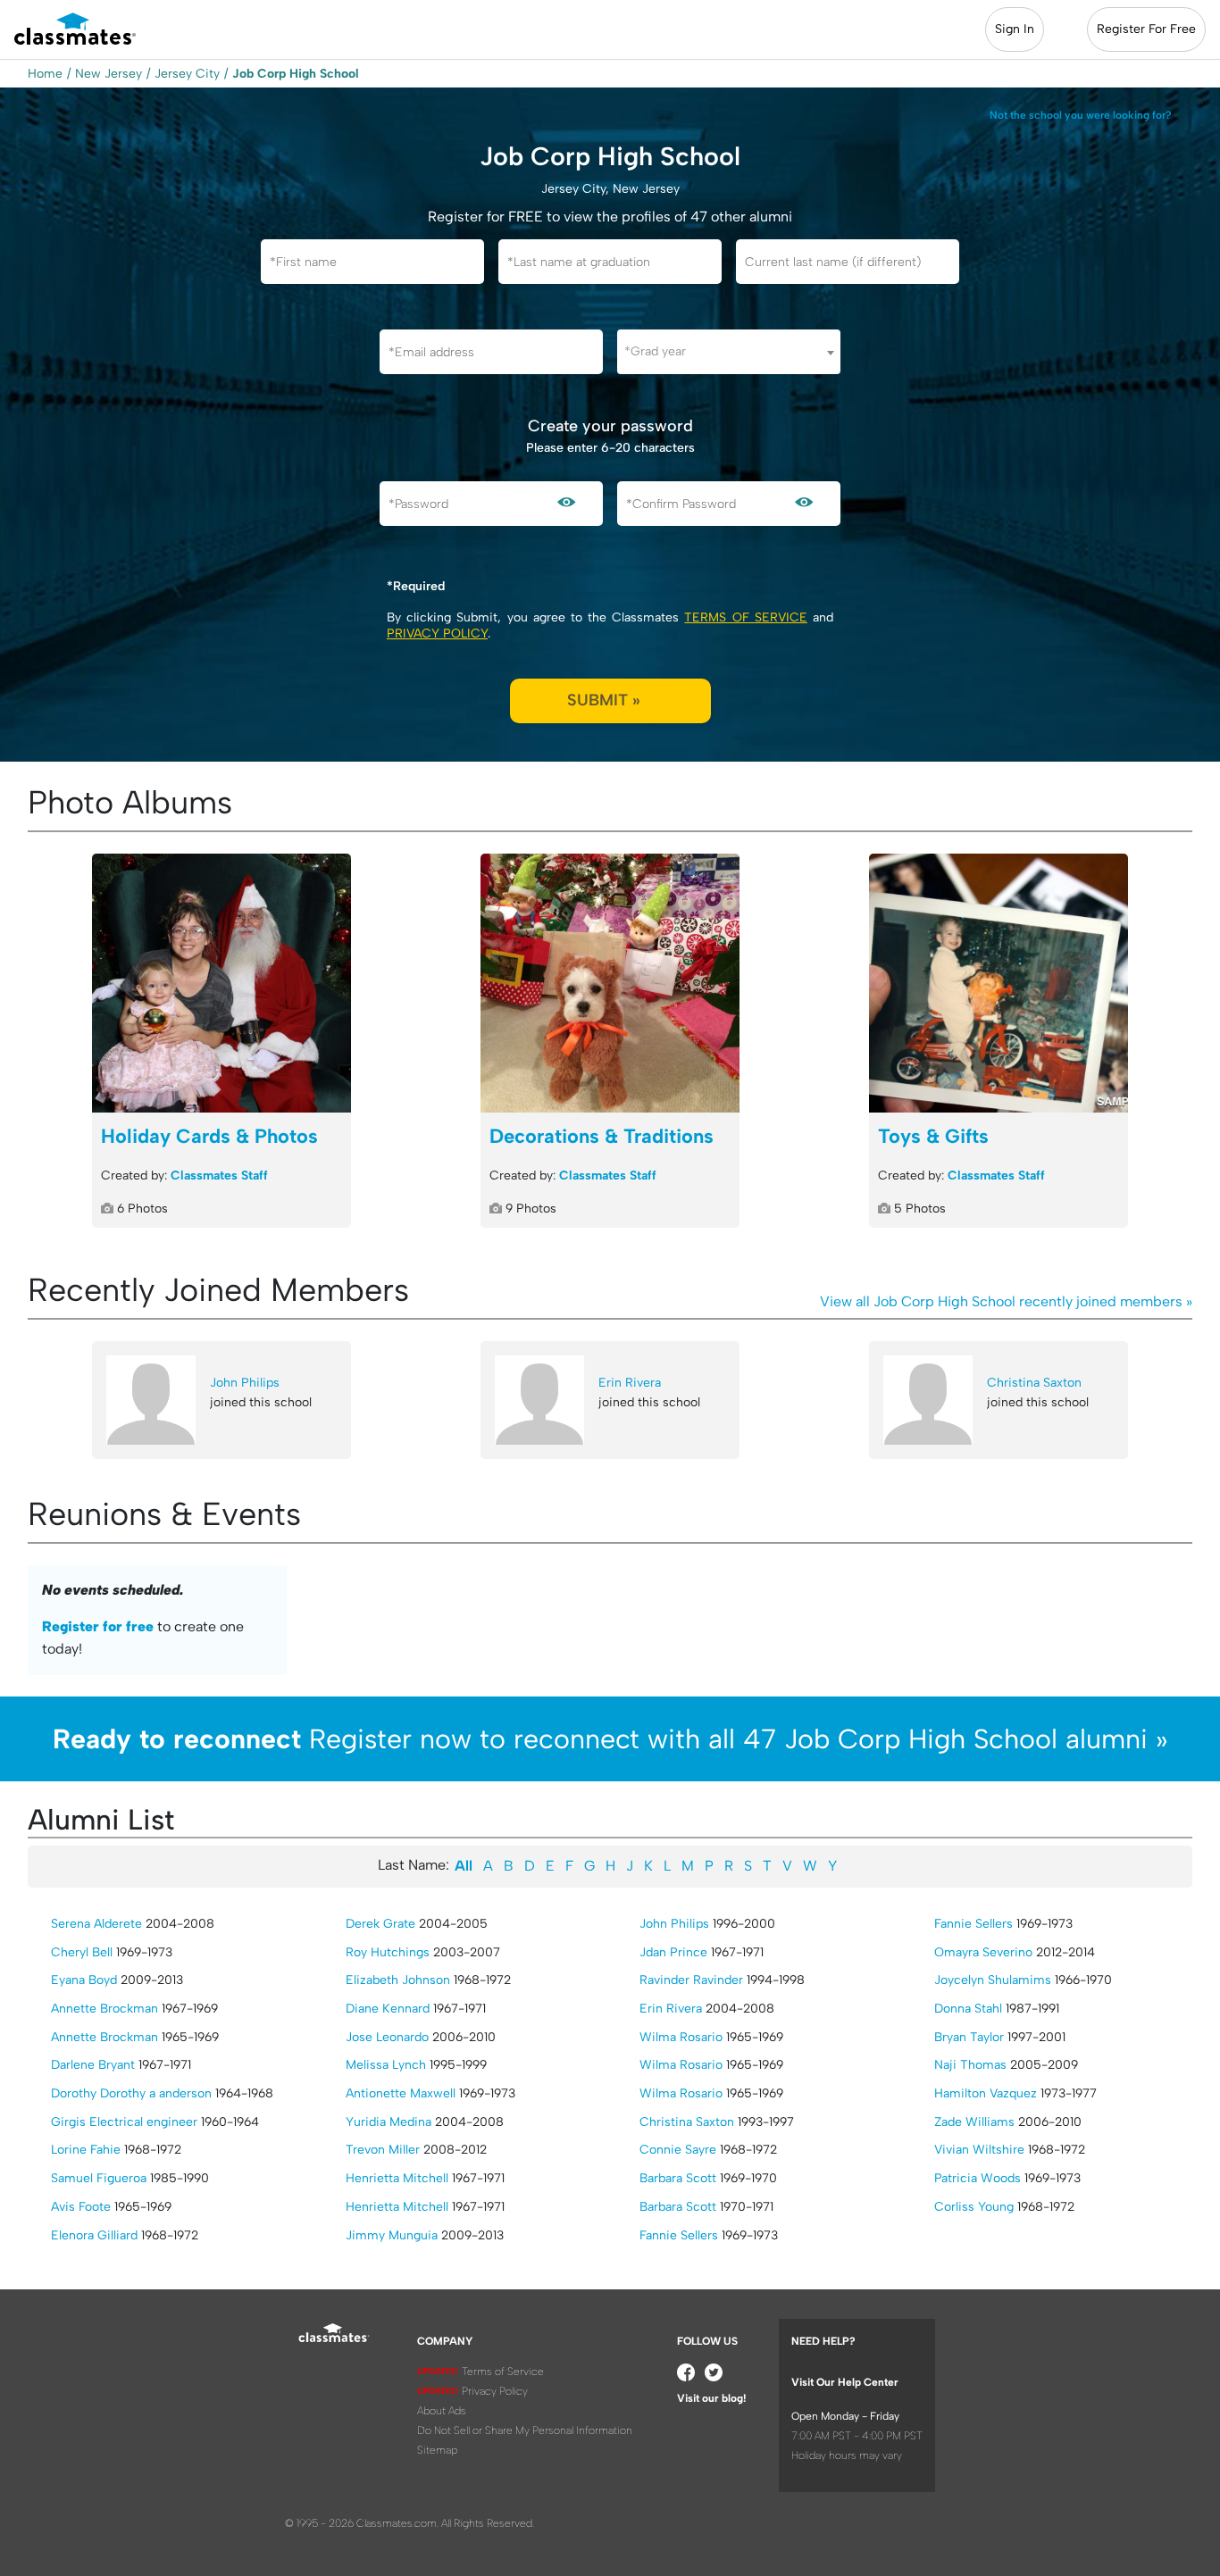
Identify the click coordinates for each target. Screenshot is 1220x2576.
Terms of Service (745, 617)
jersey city (187, 74)
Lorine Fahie (86, 2150)
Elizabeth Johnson (398, 1980)
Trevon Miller (383, 2150)
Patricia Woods (978, 2178)
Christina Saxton (1034, 1383)
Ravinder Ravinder (691, 1980)
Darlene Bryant (93, 2065)
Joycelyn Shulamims (993, 1980)
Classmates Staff (219, 1175)
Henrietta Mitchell (397, 2178)
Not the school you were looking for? (1081, 115)
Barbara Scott (678, 2178)
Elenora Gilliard (94, 2235)
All (464, 1866)
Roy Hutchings (388, 1952)
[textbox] (729, 351)
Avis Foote (81, 2207)
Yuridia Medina (389, 2122)
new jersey (109, 74)
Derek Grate (380, 1924)
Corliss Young (974, 2207)
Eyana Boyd (84, 1980)
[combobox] (729, 352)
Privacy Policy (437, 634)
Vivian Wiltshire (979, 2150)
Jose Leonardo (387, 2037)
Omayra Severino (983, 1952)
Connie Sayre (678, 2150)
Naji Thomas (970, 2065)
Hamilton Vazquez (986, 2093)
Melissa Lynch (386, 2065)
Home (45, 74)
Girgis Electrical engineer (124, 2122)
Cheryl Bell (82, 1952)
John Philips (245, 1383)
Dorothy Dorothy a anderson (131, 2093)
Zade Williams (974, 2122)
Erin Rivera (630, 1383)
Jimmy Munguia (392, 2235)
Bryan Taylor (969, 2037)
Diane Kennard (388, 2009)
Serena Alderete (96, 1924)
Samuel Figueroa (99, 2178)
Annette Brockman (104, 2009)
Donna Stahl (968, 2009)
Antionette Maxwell (401, 2093)
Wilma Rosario (681, 2037)
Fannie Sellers (679, 2235)
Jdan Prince (673, 1952)
